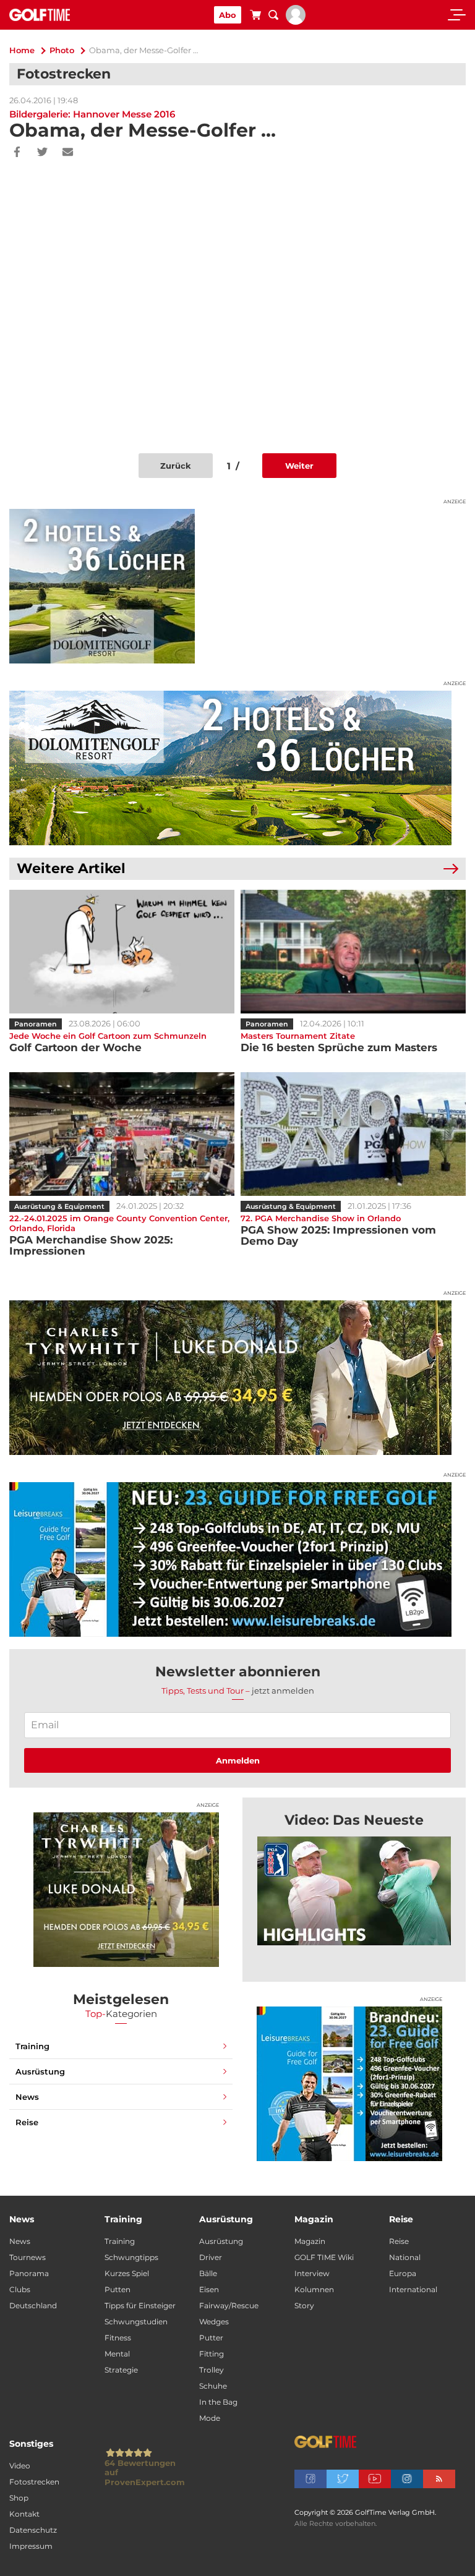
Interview (312, 2273)
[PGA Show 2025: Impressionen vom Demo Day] (353, 1134)
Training (32, 2046)
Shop (19, 2498)
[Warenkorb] (255, 17)
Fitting (212, 2354)
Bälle (208, 2273)
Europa (403, 2273)
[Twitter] (42, 153)
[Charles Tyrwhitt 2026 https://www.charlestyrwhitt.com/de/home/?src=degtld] (237, 1378)
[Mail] (68, 153)
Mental (117, 2354)
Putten (118, 2289)
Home (22, 50)
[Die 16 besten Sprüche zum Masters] (353, 952)
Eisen (209, 2289)
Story (304, 2305)
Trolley (212, 2370)
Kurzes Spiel (127, 2273)
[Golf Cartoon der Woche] (122, 952)
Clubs (20, 2289)
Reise (27, 2122)
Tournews (28, 2257)
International (413, 2289)
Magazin (310, 2241)
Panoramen (36, 1024)
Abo (228, 15)
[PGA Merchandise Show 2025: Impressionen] (122, 1134)
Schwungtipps (131, 2257)
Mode (210, 2418)
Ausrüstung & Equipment (59, 1206)
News (27, 2097)
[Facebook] (17, 153)
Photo (62, 50)
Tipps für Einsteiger (140, 2305)
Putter (211, 2338)
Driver (211, 2257)
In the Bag (218, 2402)
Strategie (121, 2370)
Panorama (29, 2273)
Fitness (118, 2338)
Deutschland (33, 2305)
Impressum (31, 2546)
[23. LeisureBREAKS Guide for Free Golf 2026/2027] (237, 1559)
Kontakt (24, 2514)
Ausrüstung (40, 2071)
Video (20, 2466)
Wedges (214, 2322)
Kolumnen (314, 2289)
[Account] (296, 22)
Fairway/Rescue (229, 2305)
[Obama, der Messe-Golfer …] (354, 1891)
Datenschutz (33, 2530)
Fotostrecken (34, 2482)
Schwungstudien (136, 2322)
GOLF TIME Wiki (324, 2257)
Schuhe (213, 2386)
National (405, 2257)
